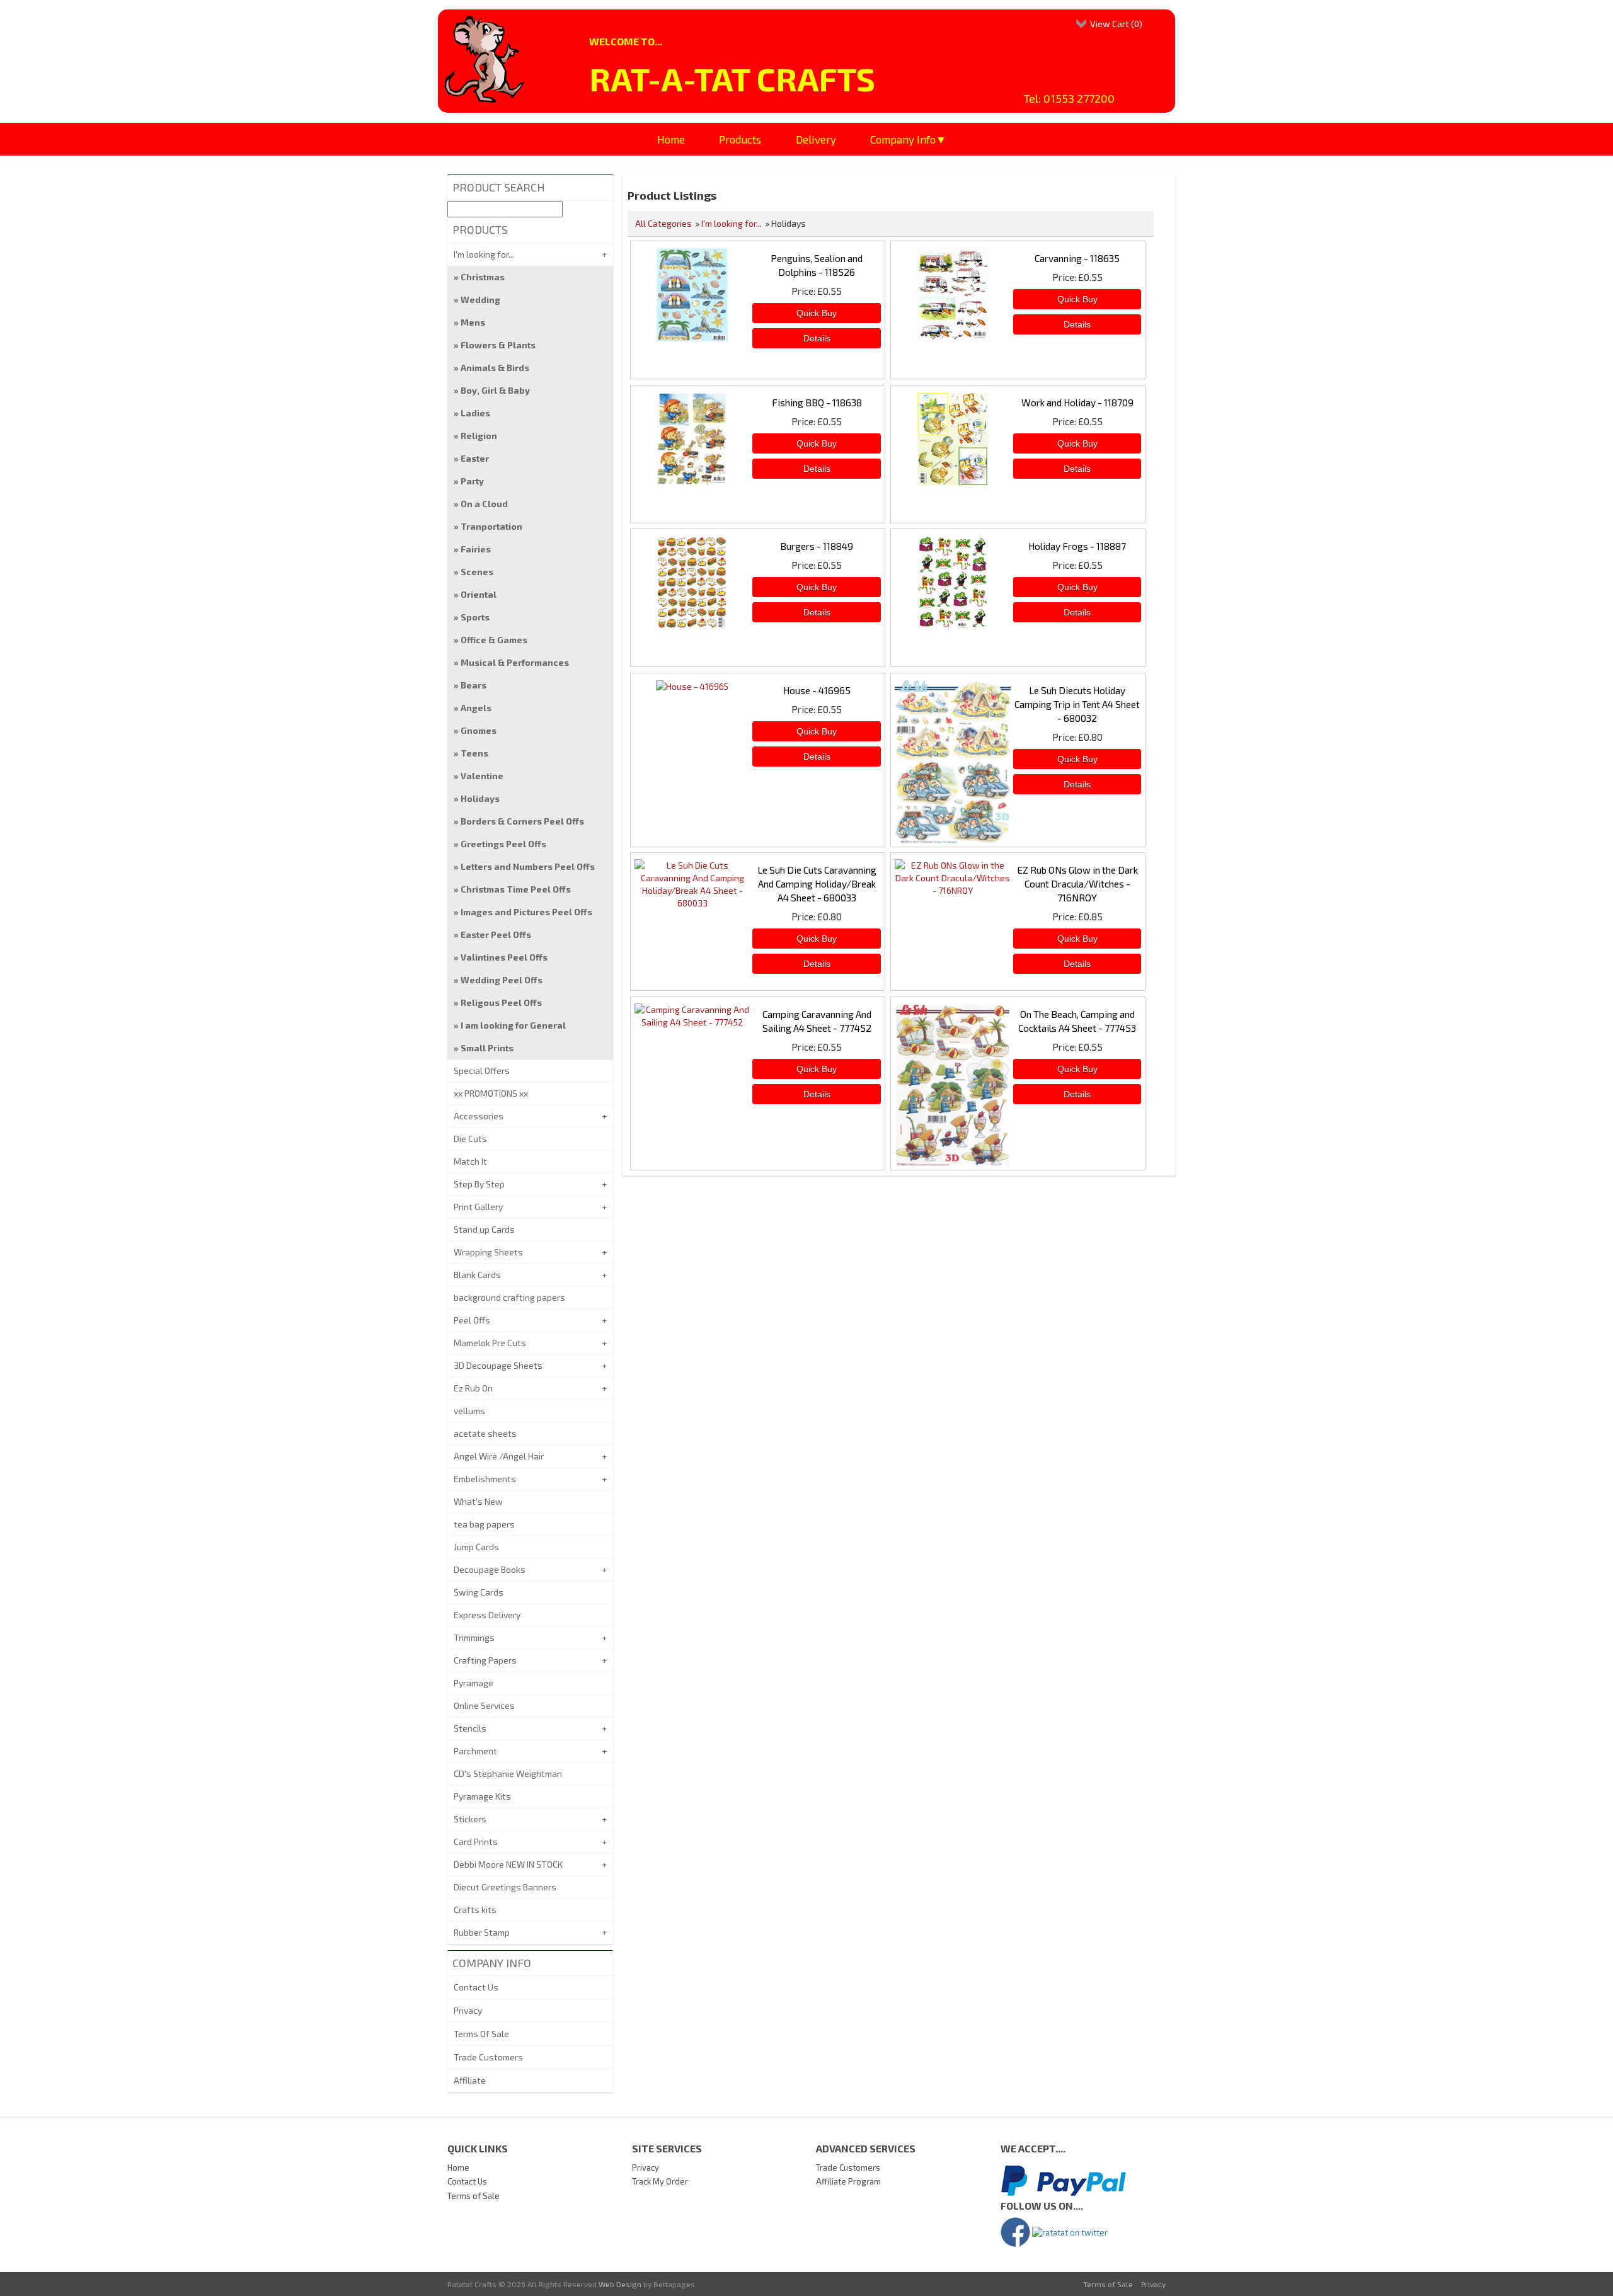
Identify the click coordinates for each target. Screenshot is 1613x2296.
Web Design (620, 2284)
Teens (474, 753)
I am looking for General (513, 1025)
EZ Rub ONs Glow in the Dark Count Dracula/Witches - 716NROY (1077, 884)
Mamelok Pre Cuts (490, 1343)
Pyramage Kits (482, 1796)
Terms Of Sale (481, 2034)
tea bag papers (484, 1524)
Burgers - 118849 (817, 546)
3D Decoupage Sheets (498, 1365)
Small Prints (487, 1048)
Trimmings (474, 1637)
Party (472, 481)
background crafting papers (509, 1297)
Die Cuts (470, 1139)
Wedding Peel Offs (502, 980)
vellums (469, 1411)
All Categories (663, 223)
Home (671, 139)
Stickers (470, 1819)
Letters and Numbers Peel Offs (528, 866)
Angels (476, 708)
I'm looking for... (732, 223)
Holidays (480, 798)
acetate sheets (485, 1433)
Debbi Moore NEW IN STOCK (508, 1864)
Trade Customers (488, 2057)
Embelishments (485, 1479)
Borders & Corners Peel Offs (522, 821)
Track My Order (660, 2181)
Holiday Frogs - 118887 (1077, 546)
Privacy (468, 2010)
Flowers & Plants (498, 345)
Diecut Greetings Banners (505, 1887)
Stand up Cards (484, 1229)
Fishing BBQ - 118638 (817, 403)
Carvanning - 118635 (1077, 258)
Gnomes (479, 730)
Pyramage (474, 1683)
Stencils (470, 1728)
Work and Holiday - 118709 (1077, 403)
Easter (475, 458)
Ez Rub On (473, 1388)
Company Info (903, 139)
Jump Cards (476, 1547)
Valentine (482, 776)
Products (740, 139)
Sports (475, 617)
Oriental (479, 594)
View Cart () (1116, 24)
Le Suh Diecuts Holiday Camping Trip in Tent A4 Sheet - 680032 (1077, 704)
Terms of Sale (474, 2196)
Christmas (483, 277)
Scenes (477, 572)
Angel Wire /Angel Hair (499, 1456)
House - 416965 (817, 690)
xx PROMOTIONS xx (491, 1093)
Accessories (479, 1116)
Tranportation (491, 526)
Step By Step (479, 1184)
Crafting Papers (485, 1660)
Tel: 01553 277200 (1069, 98)
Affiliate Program (848, 2181)
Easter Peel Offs (496, 934)
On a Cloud (484, 504)
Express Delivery (487, 1615)
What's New (478, 1501)
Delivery (816, 139)
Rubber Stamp (482, 1932)
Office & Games (494, 640)
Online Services (484, 1705)
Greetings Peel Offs (503, 844)
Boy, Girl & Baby (495, 390)
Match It (470, 1161)
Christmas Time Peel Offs (516, 889)
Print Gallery (478, 1207)
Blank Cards (477, 1275)
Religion (479, 436)
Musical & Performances (515, 662)
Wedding (480, 300)
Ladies (475, 413)
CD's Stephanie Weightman (508, 1773)
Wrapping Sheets (488, 1252)
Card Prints (476, 1842)
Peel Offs (472, 1320)
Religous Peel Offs (501, 1002)
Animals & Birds (495, 368)
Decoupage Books (490, 1569)
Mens (473, 322)
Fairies (476, 549)
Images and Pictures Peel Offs (526, 912)
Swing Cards (479, 1592)
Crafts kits (475, 1910)
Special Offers (482, 1071)
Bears (474, 685)
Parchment (475, 1751)
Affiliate (470, 2080)
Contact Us (476, 1987)
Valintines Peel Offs (504, 957)
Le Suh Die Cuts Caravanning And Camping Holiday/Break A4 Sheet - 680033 (817, 884)
